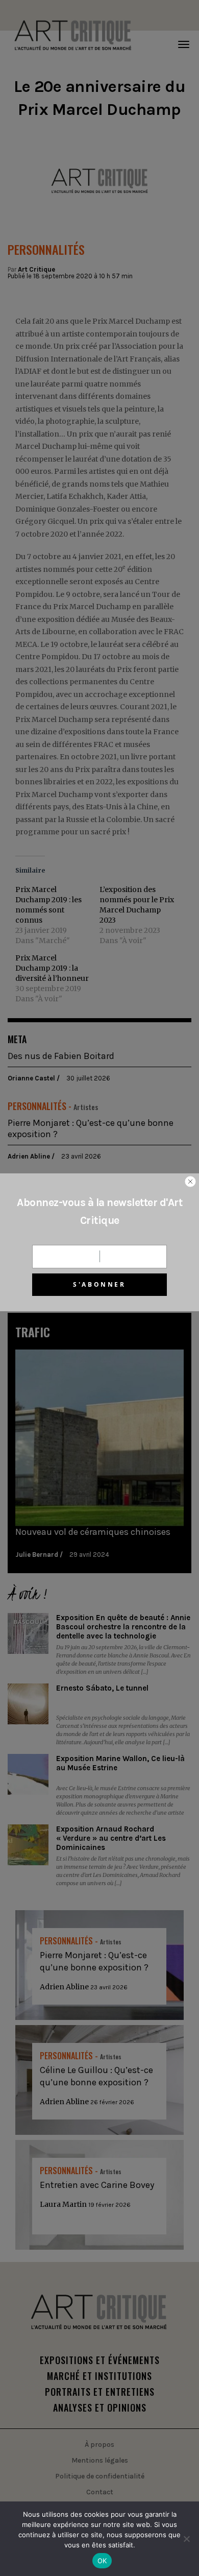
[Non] (186, 2539)
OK (102, 2561)
